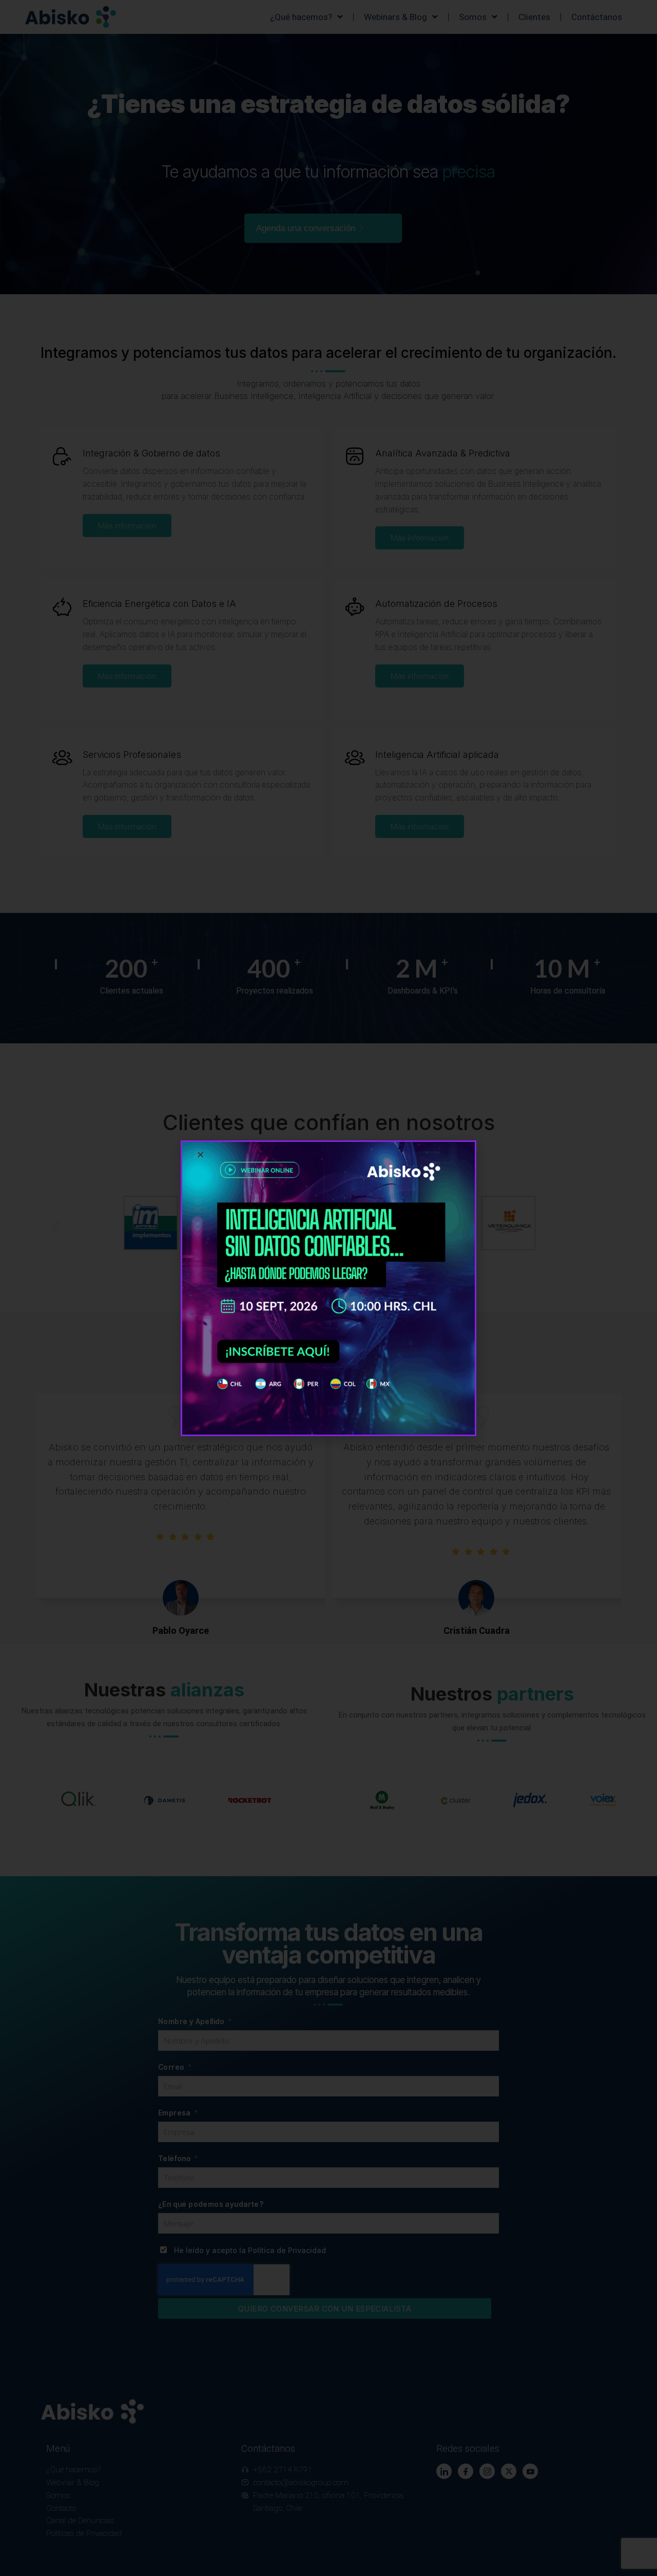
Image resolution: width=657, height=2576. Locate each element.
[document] (328, 1288)
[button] (200, 1155)
